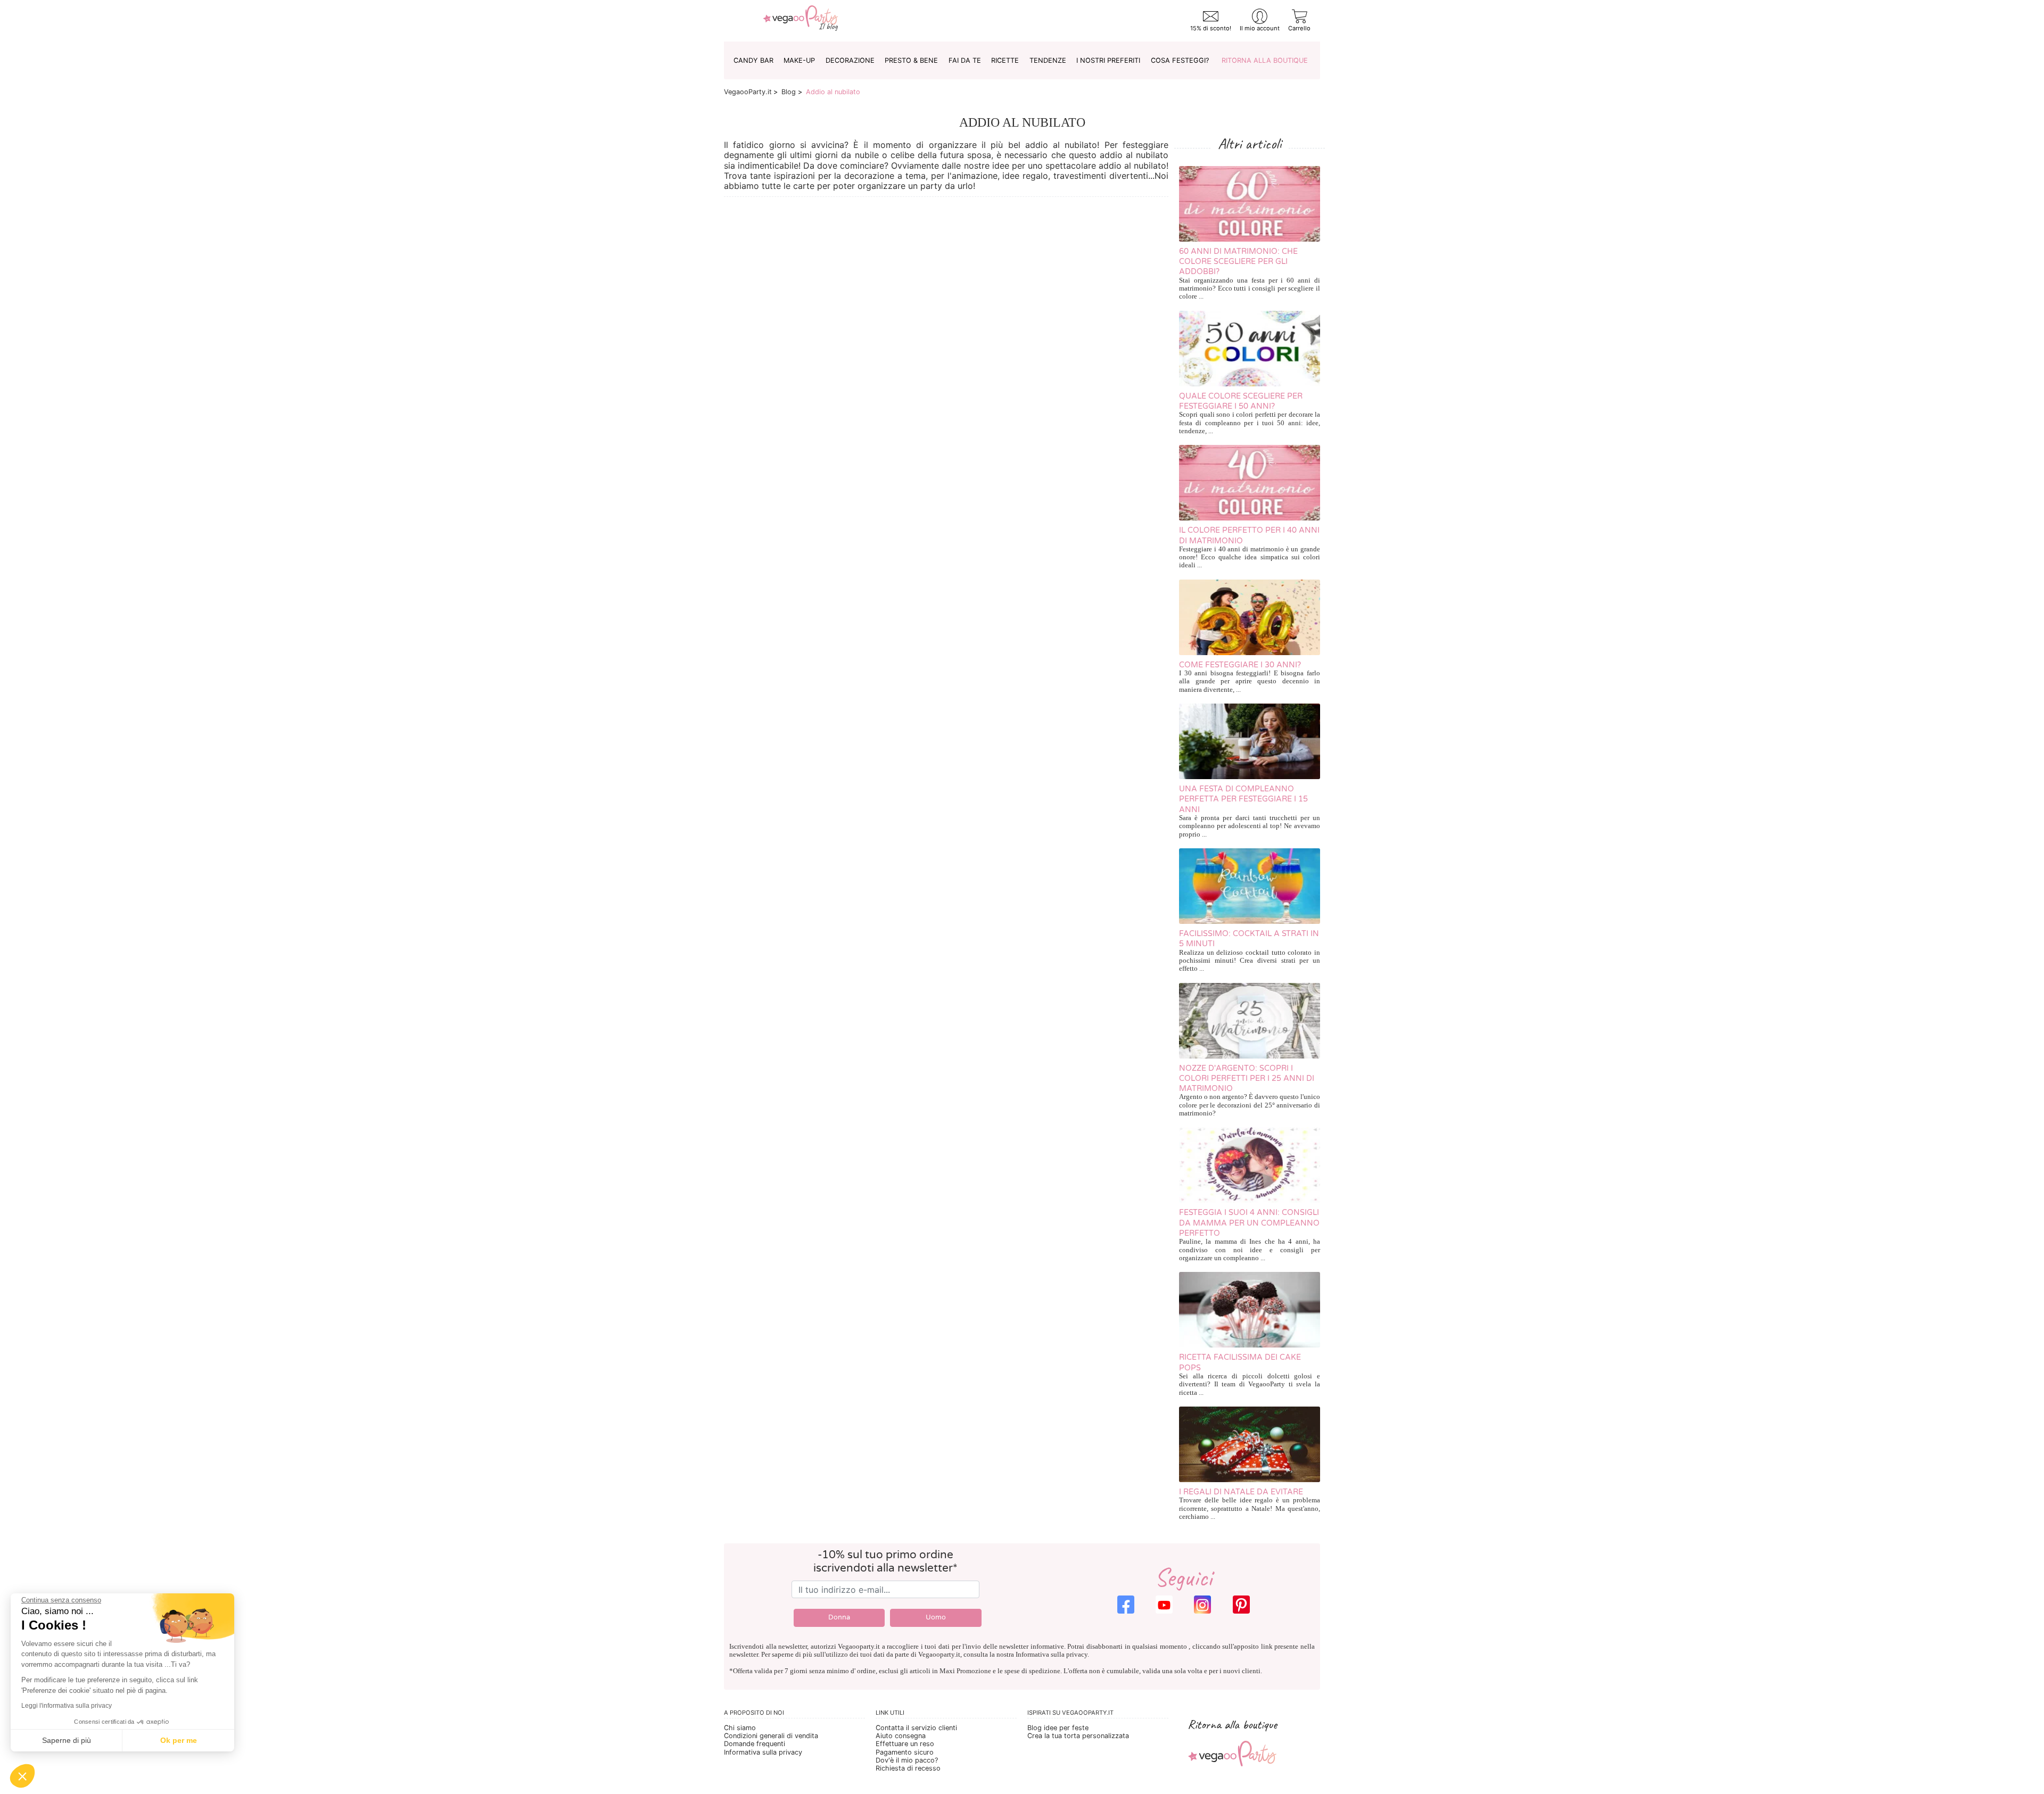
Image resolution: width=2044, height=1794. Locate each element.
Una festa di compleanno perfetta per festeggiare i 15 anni (1243, 799)
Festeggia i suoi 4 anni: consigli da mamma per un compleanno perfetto (1249, 1223)
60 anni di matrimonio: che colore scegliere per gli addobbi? (1238, 262)
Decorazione (850, 60)
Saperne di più (67, 1740)
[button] (22, 1776)
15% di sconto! (1211, 28)
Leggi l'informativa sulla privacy (67, 1706)
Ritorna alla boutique (1265, 60)
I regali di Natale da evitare (1241, 1492)
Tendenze (1048, 60)
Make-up (799, 60)
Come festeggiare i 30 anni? (1240, 665)
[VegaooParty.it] (801, 21)
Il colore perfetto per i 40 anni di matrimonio (1249, 535)
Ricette (1005, 60)
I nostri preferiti (1108, 60)
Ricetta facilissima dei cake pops (1240, 1362)
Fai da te (965, 60)
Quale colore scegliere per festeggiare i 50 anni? (1241, 401)
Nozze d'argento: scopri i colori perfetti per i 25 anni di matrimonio (1247, 1079)
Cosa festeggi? (1180, 60)
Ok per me (179, 1740)
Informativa (1032, 1655)
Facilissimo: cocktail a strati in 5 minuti (1249, 939)
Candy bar (753, 60)
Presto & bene (911, 60)
